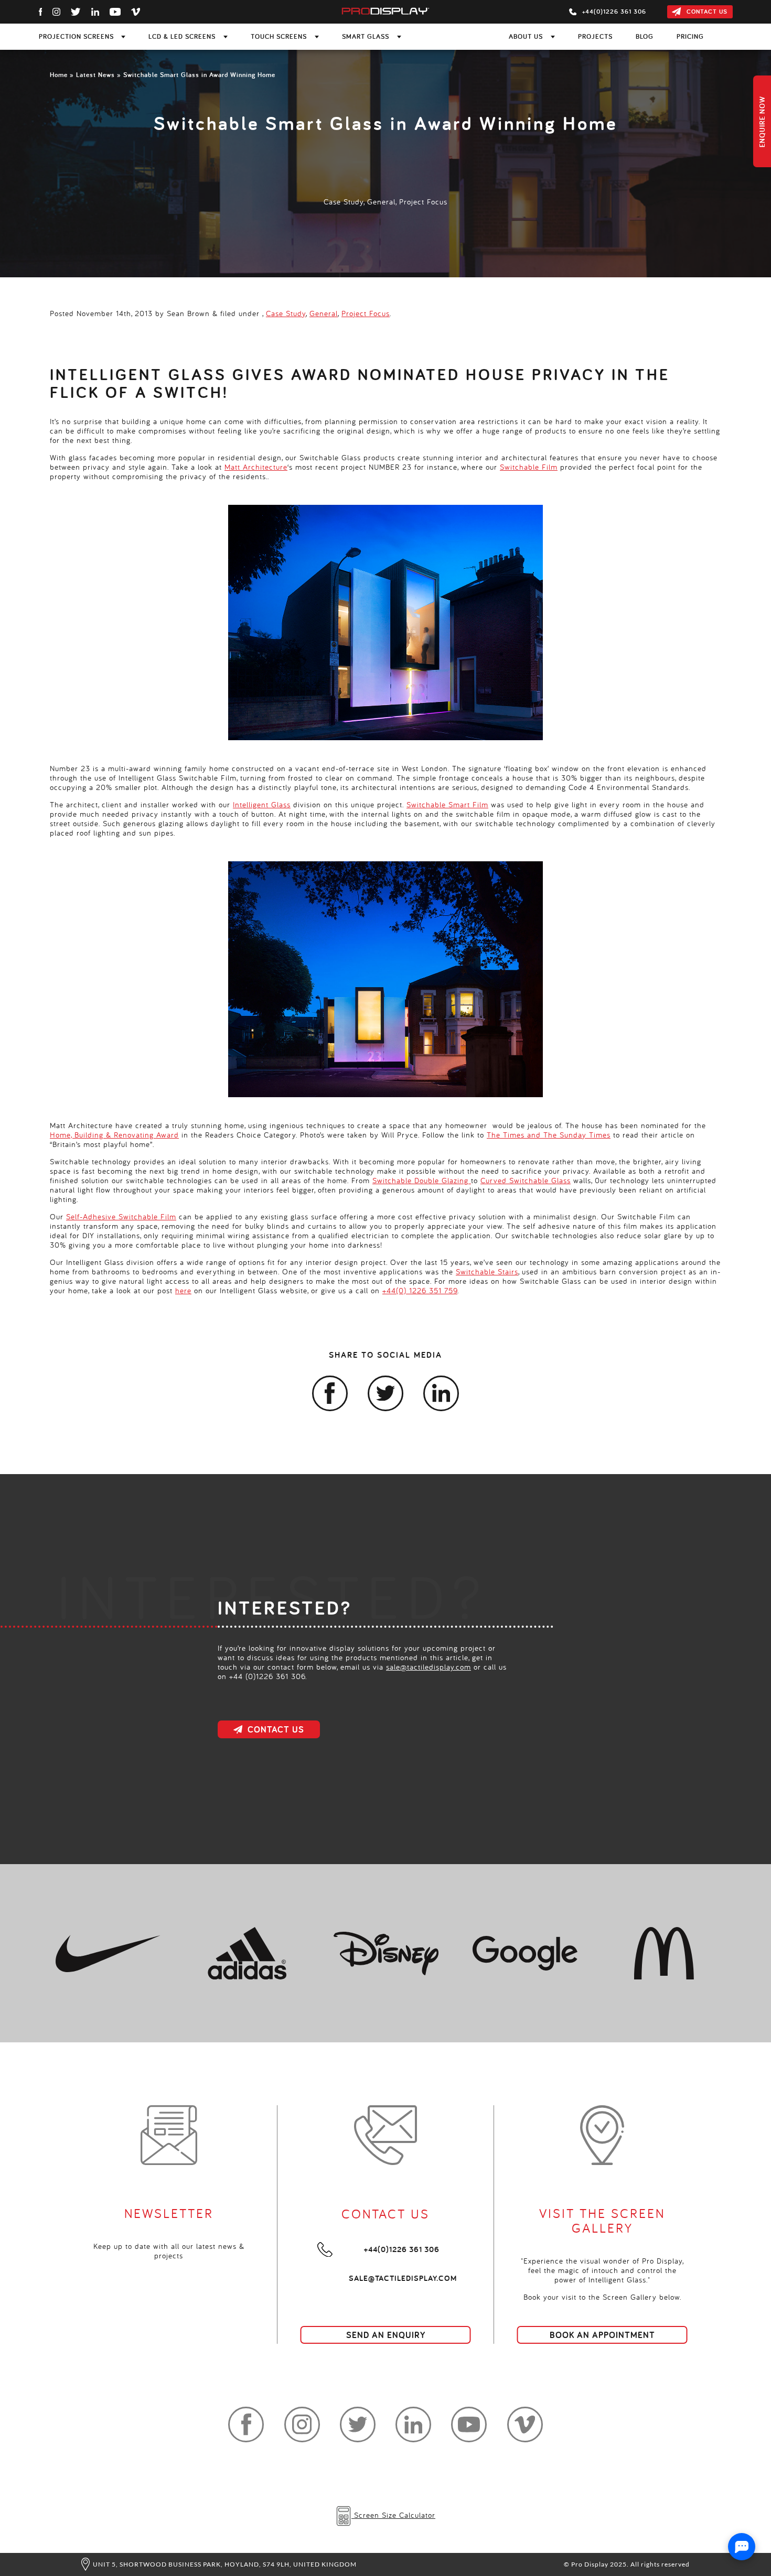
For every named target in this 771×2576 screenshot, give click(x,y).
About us (526, 37)
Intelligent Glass (262, 804)
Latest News (95, 75)
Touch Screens (279, 37)
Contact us (707, 12)
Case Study (344, 202)
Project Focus (423, 202)
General (381, 202)
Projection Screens (76, 37)
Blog (645, 37)
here (183, 1290)
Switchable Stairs (487, 1271)
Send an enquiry (386, 2335)
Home (59, 75)
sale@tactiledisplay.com (429, 1667)
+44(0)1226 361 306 (402, 2249)
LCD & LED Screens (182, 37)
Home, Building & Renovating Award (114, 1135)
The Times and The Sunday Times (549, 1135)
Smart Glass (366, 37)
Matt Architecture (256, 467)
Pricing (690, 37)
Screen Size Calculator (393, 2515)
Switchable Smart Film (447, 804)
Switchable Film (529, 467)
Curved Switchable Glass (526, 1180)
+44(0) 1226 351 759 (420, 1290)
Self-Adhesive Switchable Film (121, 1216)
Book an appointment (602, 2335)
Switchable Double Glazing (422, 1180)
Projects (595, 37)
